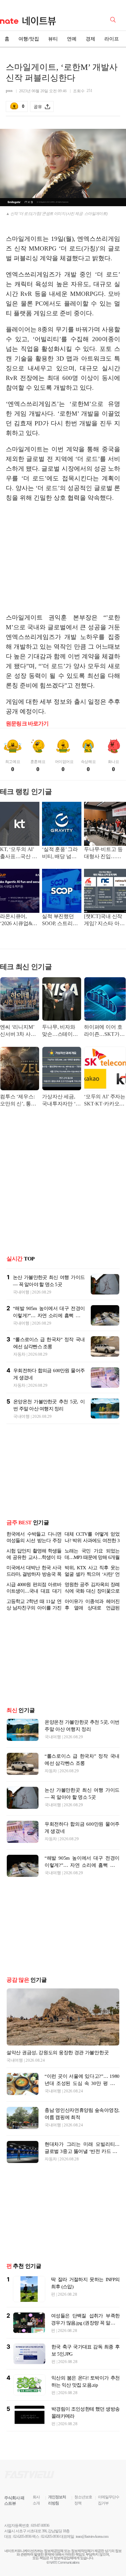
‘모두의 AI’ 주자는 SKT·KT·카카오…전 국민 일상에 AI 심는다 (105, 1101)
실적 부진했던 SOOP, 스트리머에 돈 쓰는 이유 (60, 920)
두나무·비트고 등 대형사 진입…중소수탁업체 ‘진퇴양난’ (103, 853)
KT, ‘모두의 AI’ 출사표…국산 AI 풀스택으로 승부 (19, 853)
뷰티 (53, 39)
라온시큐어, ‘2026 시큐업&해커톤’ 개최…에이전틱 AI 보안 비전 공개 (19, 920)
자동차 (19, 1354)
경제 (90, 39)
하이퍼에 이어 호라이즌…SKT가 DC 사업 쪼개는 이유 (105, 1031)
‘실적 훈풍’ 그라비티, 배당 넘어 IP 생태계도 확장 (61, 853)
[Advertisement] (63, 558)
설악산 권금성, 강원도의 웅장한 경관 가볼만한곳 (58, 2053)
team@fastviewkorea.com (92, 2537)
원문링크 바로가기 (27, 724)
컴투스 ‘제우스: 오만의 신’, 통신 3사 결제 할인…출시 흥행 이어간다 (19, 1101)
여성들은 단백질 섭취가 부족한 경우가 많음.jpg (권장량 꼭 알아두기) (85, 2323)
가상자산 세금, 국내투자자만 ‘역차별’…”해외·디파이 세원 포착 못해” (61, 1101)
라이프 (112, 39)
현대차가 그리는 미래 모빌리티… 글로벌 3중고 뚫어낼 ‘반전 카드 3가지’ (82, 2151)
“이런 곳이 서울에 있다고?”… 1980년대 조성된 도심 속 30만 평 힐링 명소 (82, 2083)
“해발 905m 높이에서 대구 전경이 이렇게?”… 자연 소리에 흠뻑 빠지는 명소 (49, 1316)
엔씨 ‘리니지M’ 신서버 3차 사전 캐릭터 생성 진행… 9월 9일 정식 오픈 (18, 1031)
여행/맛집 (29, 39)
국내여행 (21, 1292)
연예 (72, 39)
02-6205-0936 (22, 2537)
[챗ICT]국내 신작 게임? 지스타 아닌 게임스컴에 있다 (104, 920)
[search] (114, 19)
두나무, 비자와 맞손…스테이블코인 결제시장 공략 (61, 1031)
